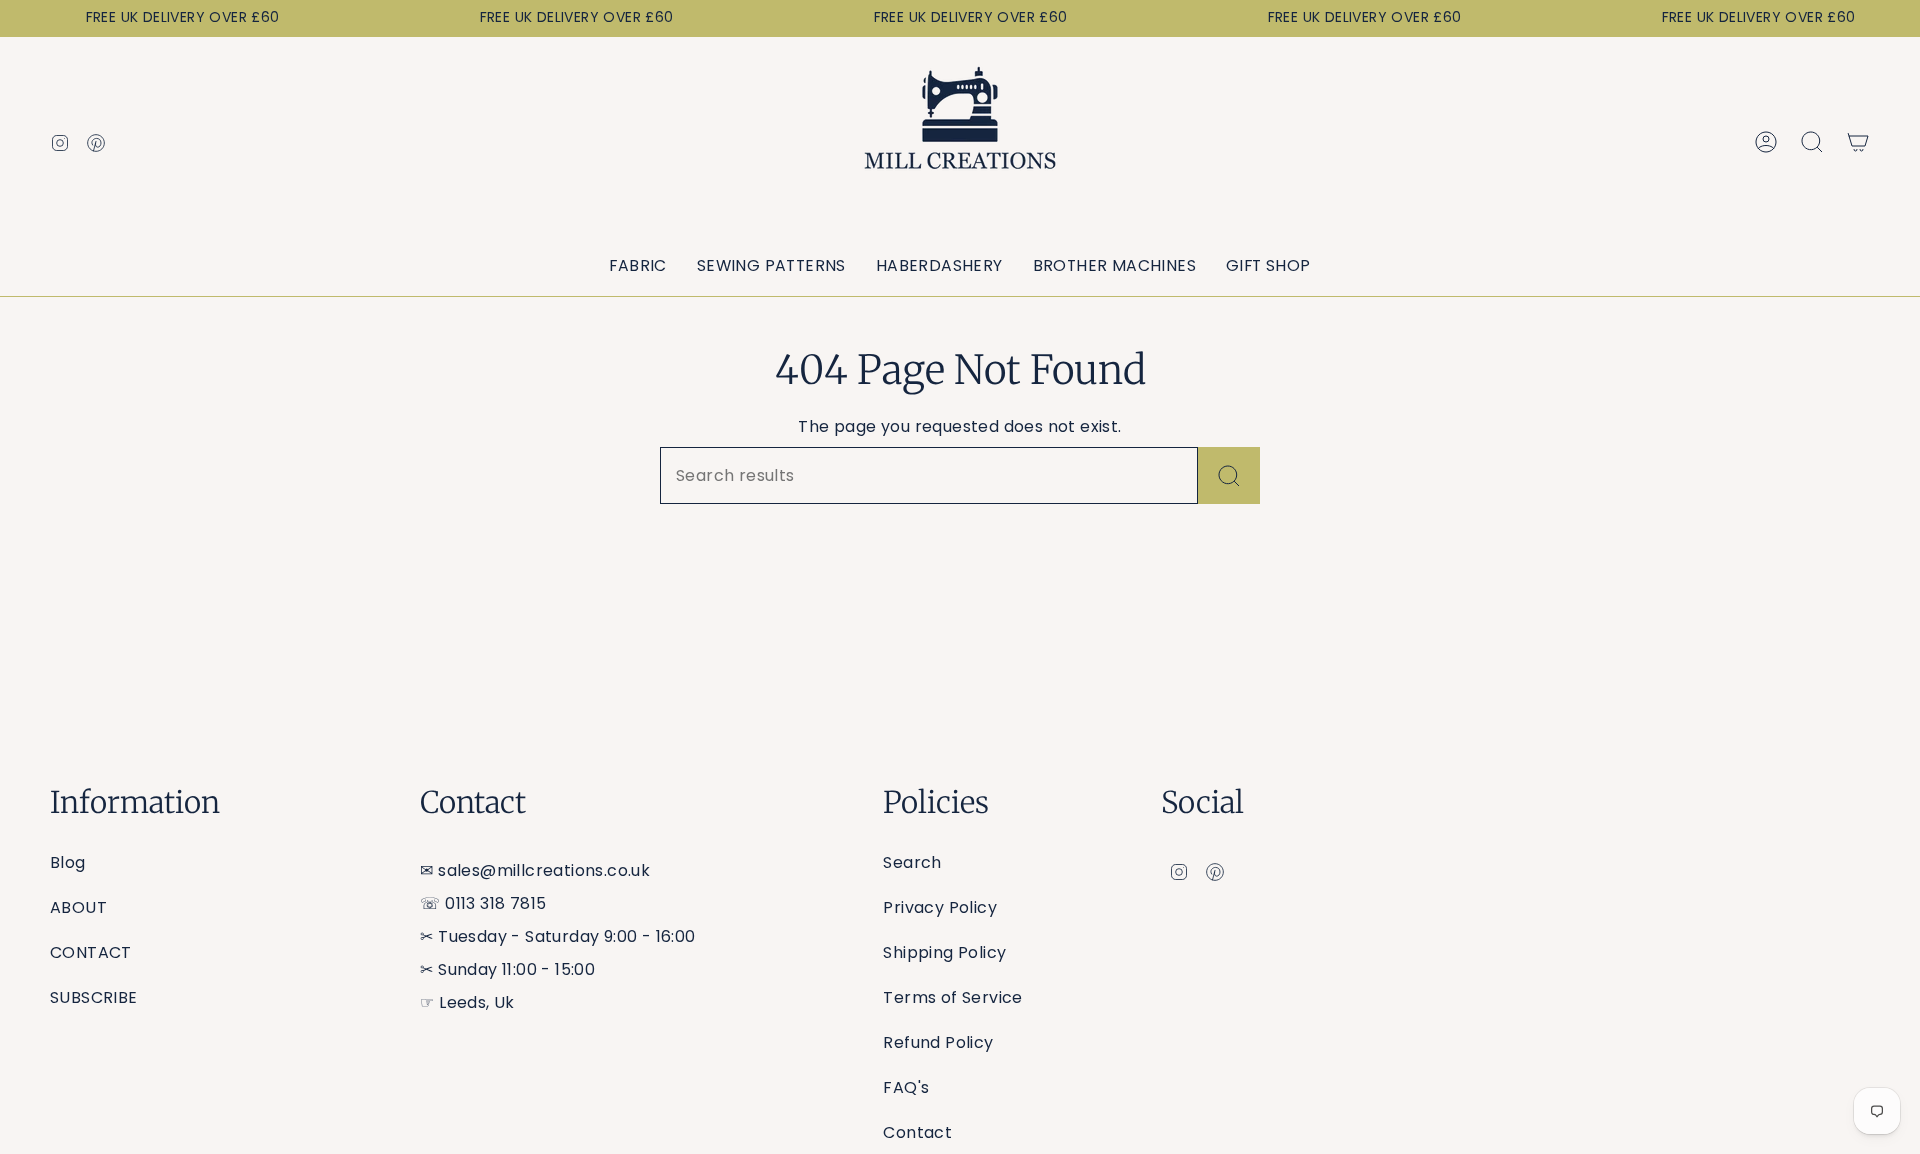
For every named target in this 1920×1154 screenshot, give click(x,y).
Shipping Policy (944, 952)
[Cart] (1858, 142)
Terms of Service (952, 997)
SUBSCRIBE (94, 997)
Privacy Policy (940, 907)
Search (912, 862)
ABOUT (78, 907)
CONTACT (91, 952)
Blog (68, 862)
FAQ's (906, 1087)
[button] (637, 266)
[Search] (1229, 475)
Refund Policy (938, 1042)
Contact (917, 1132)
